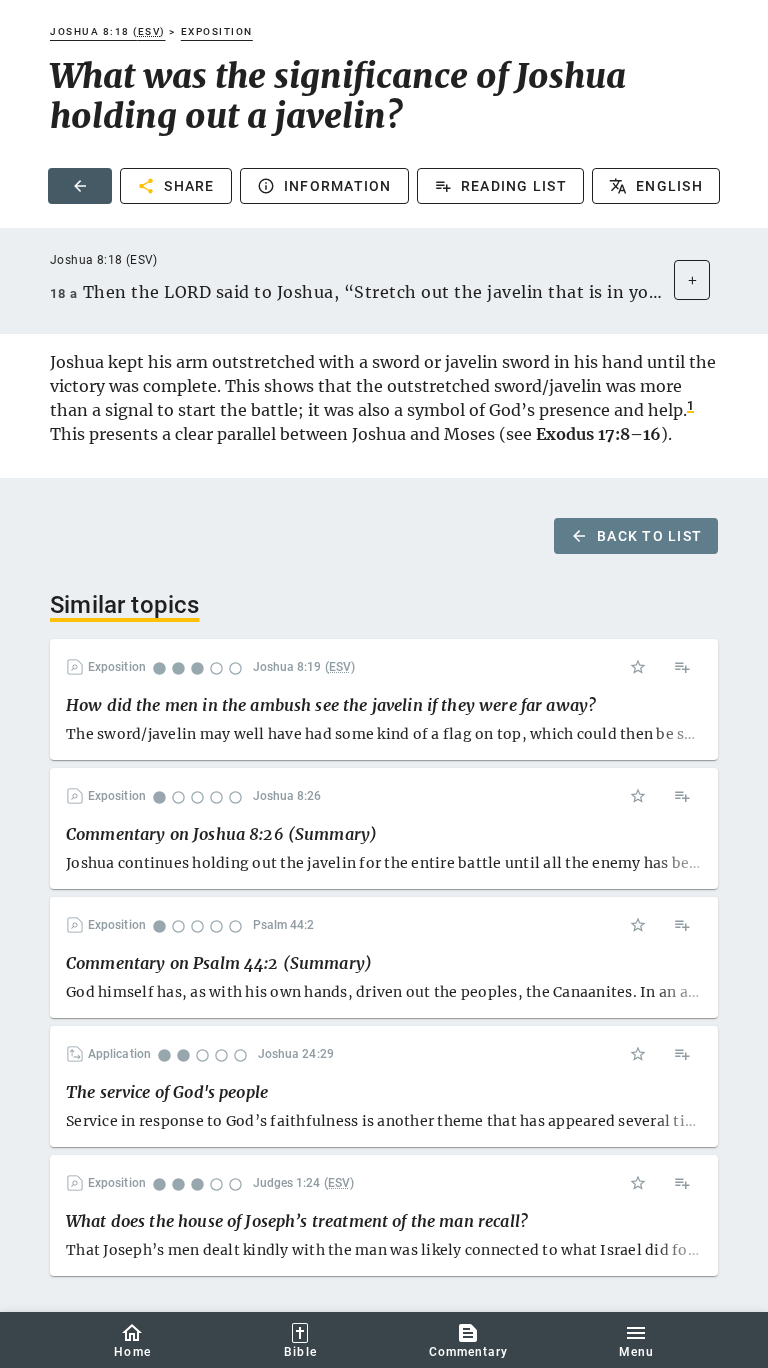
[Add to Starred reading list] (638, 667)
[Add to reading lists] (682, 667)
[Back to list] (80, 186)
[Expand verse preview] (692, 280)
